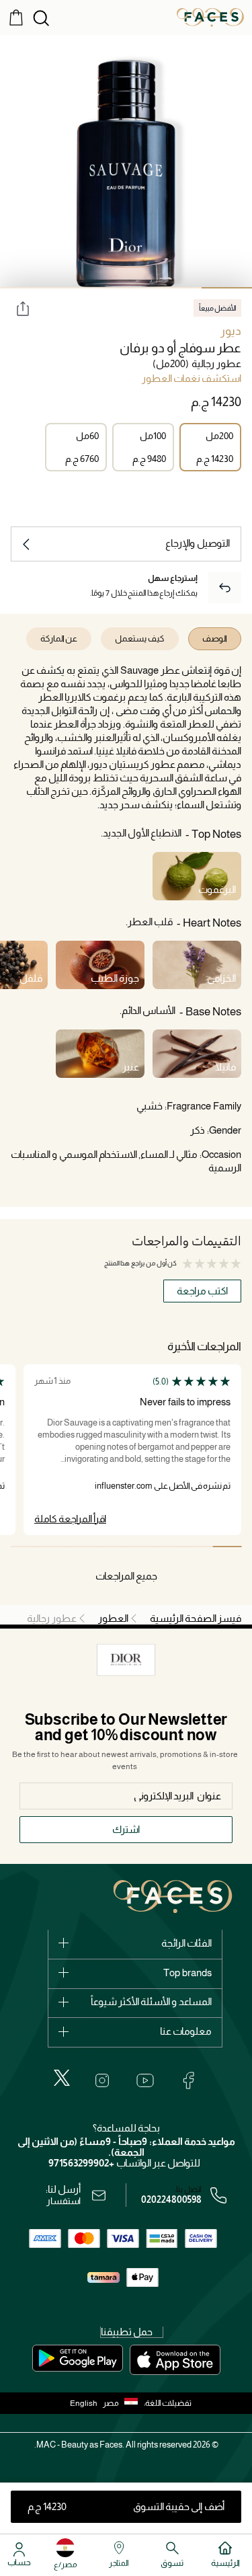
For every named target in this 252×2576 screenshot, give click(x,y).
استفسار (64, 2201)
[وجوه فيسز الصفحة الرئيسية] (210, 17)
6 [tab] (83, 1547)
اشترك (126, 1829)
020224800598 (171, 2199)
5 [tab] (25, 288)
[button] (123, 2403)
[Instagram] (102, 2080)
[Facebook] (188, 2080)
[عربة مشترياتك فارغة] (16, 17)
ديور (231, 331)
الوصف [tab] (215, 638)
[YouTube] (145, 2080)
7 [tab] (54, 1547)
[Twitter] (62, 2078)
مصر (111, 2403)
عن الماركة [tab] (59, 638)
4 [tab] (76, 288)
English (84, 2403)
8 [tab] (25, 1547)
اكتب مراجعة (202, 1291)
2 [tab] (176, 288)
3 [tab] (126, 288)
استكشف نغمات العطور (192, 379)
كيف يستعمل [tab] (140, 638)
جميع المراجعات (126, 1576)
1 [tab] (227, 288)
